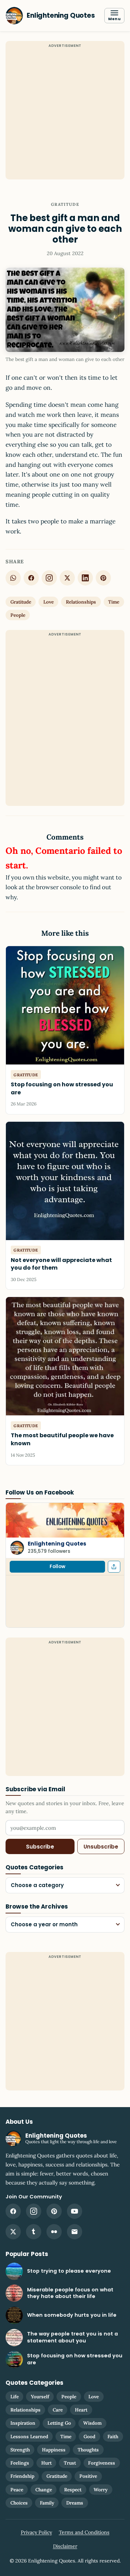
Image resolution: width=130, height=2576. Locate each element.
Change (44, 2490)
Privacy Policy (36, 2532)
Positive (88, 2476)
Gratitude (65, 204)
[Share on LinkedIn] (85, 578)
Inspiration (23, 2423)
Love (49, 602)
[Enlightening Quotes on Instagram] (49, 578)
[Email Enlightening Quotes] (75, 2232)
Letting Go (59, 2423)
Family (47, 2503)
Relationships (81, 602)
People (18, 615)
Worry (101, 2490)
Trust (70, 2463)
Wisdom (92, 2423)
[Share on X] (67, 578)
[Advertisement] (65, 114)
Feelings (20, 2463)
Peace (17, 2490)
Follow (57, 1567)
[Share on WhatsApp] (13, 578)
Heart (81, 2410)
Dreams (75, 2503)
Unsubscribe (101, 1847)
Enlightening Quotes (57, 1544)
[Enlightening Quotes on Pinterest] (54, 2211)
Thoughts (88, 2450)
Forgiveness (102, 2463)
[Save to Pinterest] (103, 578)
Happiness (54, 2450)
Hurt (46, 2463)
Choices (19, 2503)
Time (114, 602)
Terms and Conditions (84, 2532)
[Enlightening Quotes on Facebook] (13, 2211)
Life (15, 2397)
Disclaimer (65, 2546)
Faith (113, 2436)
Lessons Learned (29, 2436)
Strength (20, 2450)
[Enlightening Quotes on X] (13, 2232)
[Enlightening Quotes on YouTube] (75, 2211)
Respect (73, 2490)
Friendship (22, 2476)
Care (58, 2410)
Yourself (40, 2397)
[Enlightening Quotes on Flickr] (54, 2232)
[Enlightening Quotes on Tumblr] (34, 2232)
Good (89, 2436)
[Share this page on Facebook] (114, 1567)
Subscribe (40, 1847)
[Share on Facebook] (31, 578)
